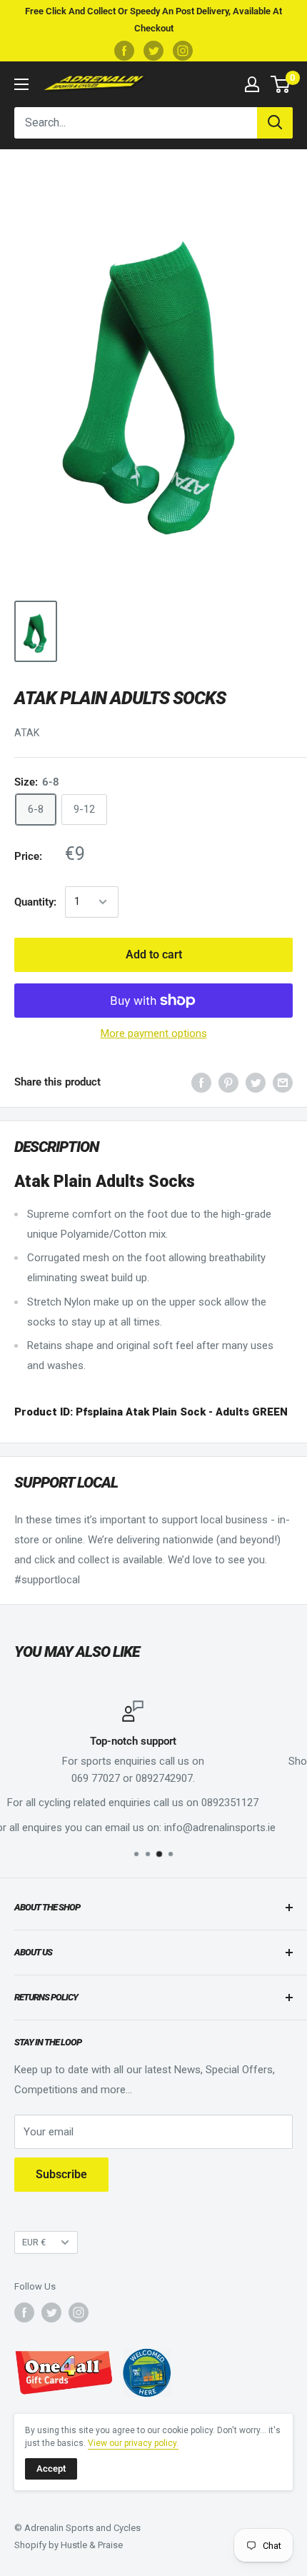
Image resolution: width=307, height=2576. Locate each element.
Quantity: (35, 902)
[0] (281, 84)
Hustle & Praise (92, 2545)
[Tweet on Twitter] (256, 1082)
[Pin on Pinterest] (228, 1082)
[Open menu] (21, 84)
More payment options (154, 1033)
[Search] (275, 123)
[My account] (252, 84)
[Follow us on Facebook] (124, 51)
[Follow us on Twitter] (153, 51)
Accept (51, 2469)
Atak (27, 733)
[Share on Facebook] (201, 1082)
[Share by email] (283, 1082)
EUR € (34, 2242)
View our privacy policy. (133, 2443)
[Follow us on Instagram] (183, 51)
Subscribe (61, 2174)
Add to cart (154, 954)
